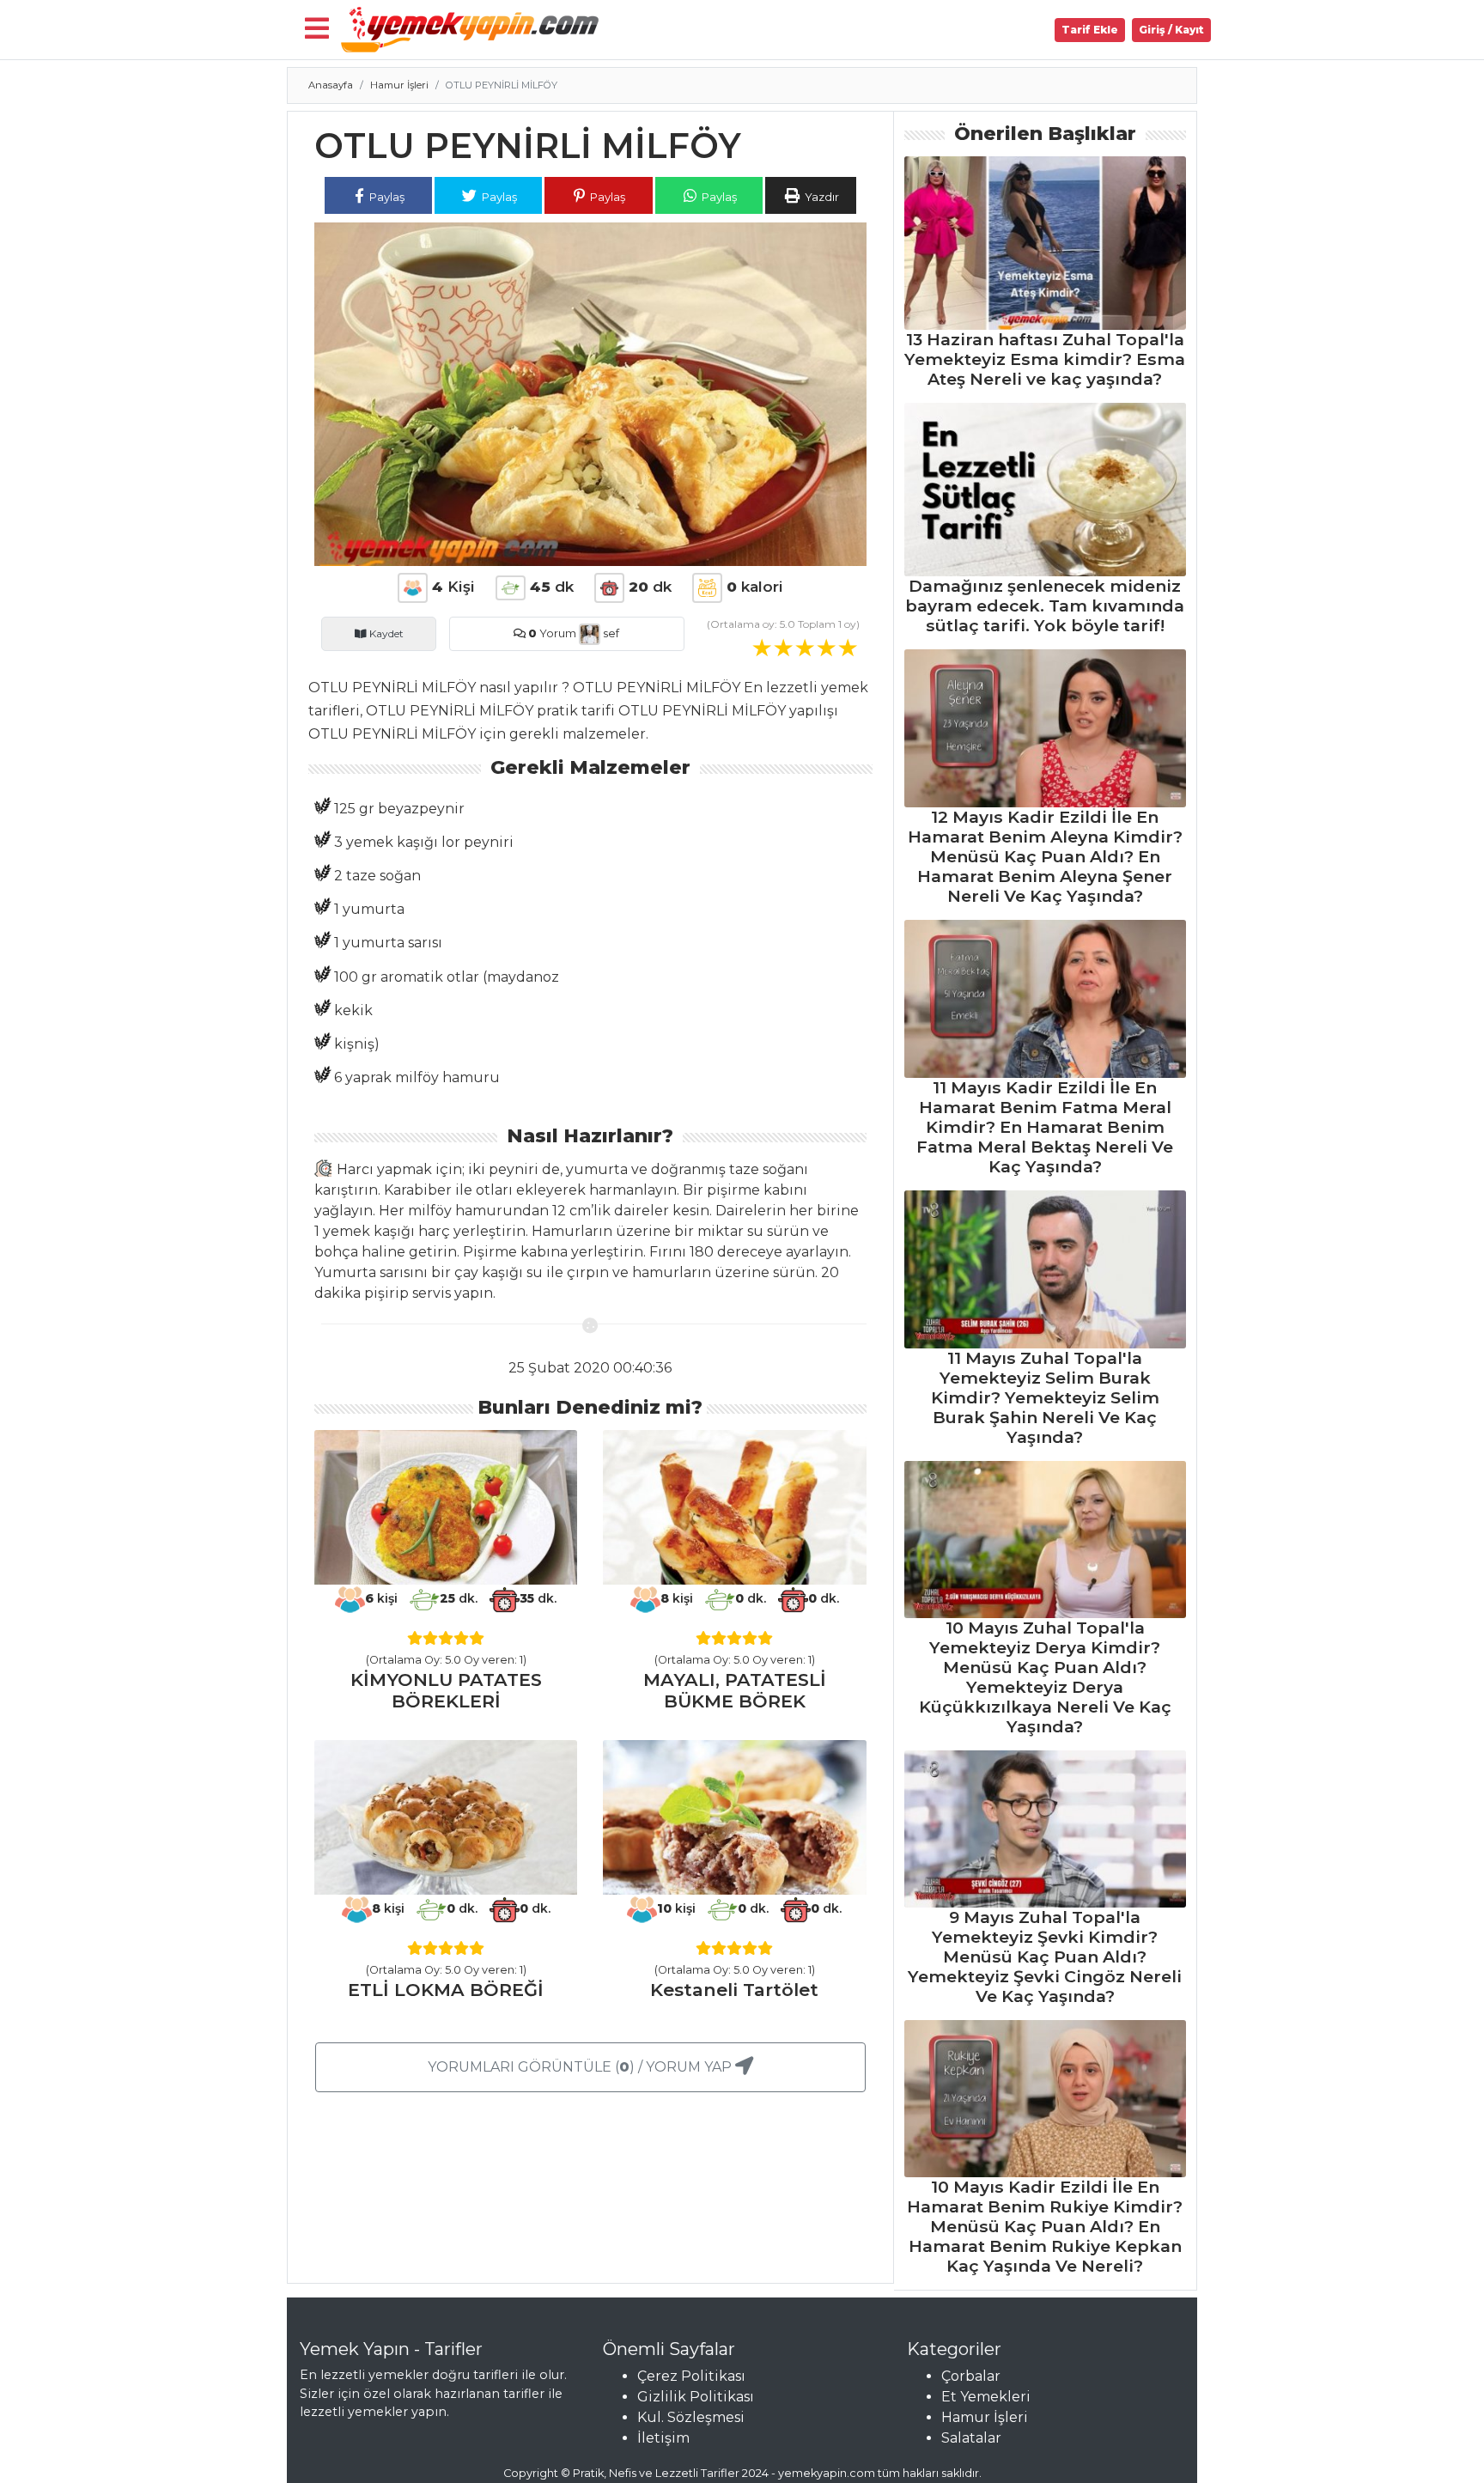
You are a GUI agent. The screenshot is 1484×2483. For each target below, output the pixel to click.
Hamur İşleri (399, 85)
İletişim (663, 2438)
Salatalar (971, 2438)
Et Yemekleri (986, 2397)
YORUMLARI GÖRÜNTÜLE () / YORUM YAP (581, 2067)
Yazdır (821, 197)
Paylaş (386, 197)
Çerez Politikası (691, 2376)
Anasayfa (331, 85)
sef (610, 633)
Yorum (552, 633)
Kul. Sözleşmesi (691, 2417)
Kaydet (385, 633)
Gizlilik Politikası (696, 2397)
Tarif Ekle (1090, 30)
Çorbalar (971, 2376)
